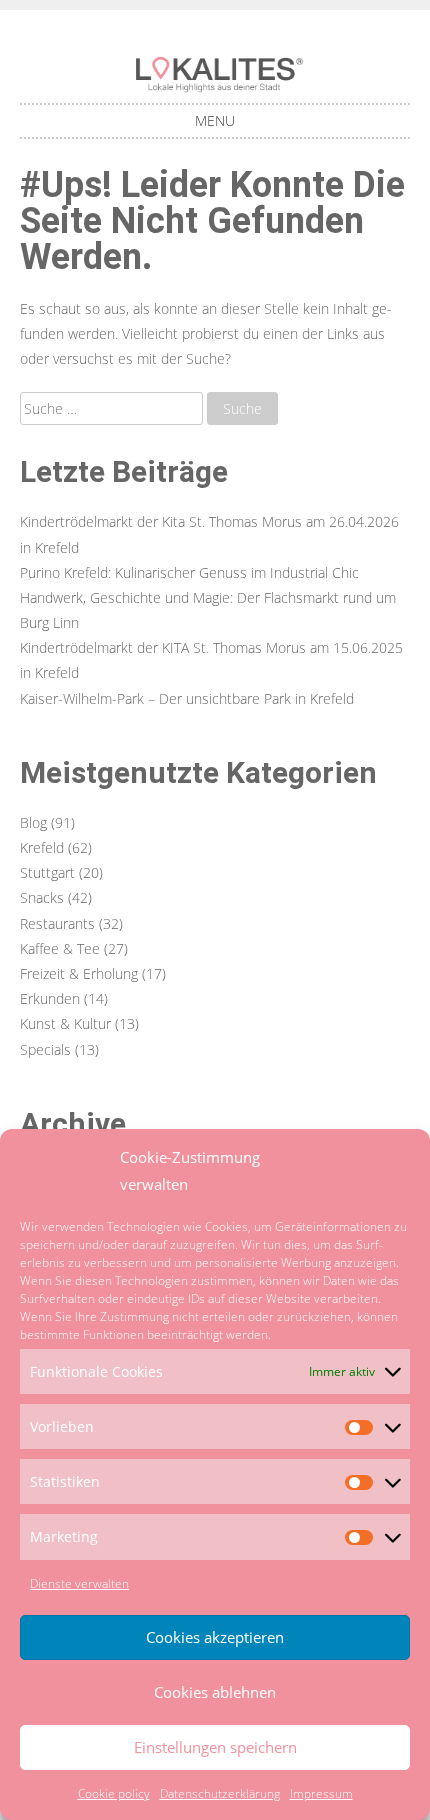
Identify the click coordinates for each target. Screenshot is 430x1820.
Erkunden (50, 998)
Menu (215, 120)
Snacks (42, 897)
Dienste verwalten (79, 1583)
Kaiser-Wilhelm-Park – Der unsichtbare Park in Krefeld (187, 698)
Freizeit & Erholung (79, 973)
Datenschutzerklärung (220, 1793)
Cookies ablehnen (215, 1692)
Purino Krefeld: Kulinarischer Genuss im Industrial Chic (189, 572)
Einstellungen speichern (215, 1747)
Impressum (321, 1793)
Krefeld (42, 847)
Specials (45, 1049)
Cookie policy (114, 1793)
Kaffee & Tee (60, 948)
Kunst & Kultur (65, 1023)
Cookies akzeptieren (215, 1637)
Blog (33, 822)
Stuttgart (47, 872)
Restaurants (57, 923)
